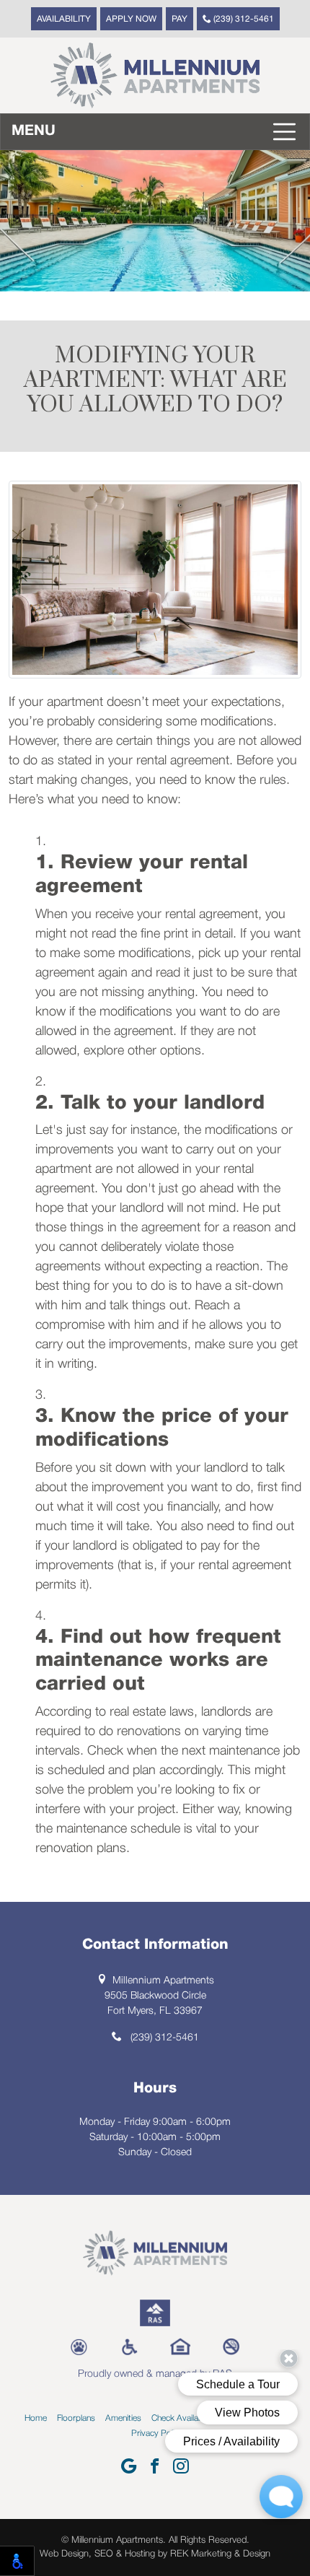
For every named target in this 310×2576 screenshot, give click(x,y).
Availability (64, 19)
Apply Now (131, 19)
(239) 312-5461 (243, 19)
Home (36, 2418)
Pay (180, 19)
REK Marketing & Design (220, 2554)
